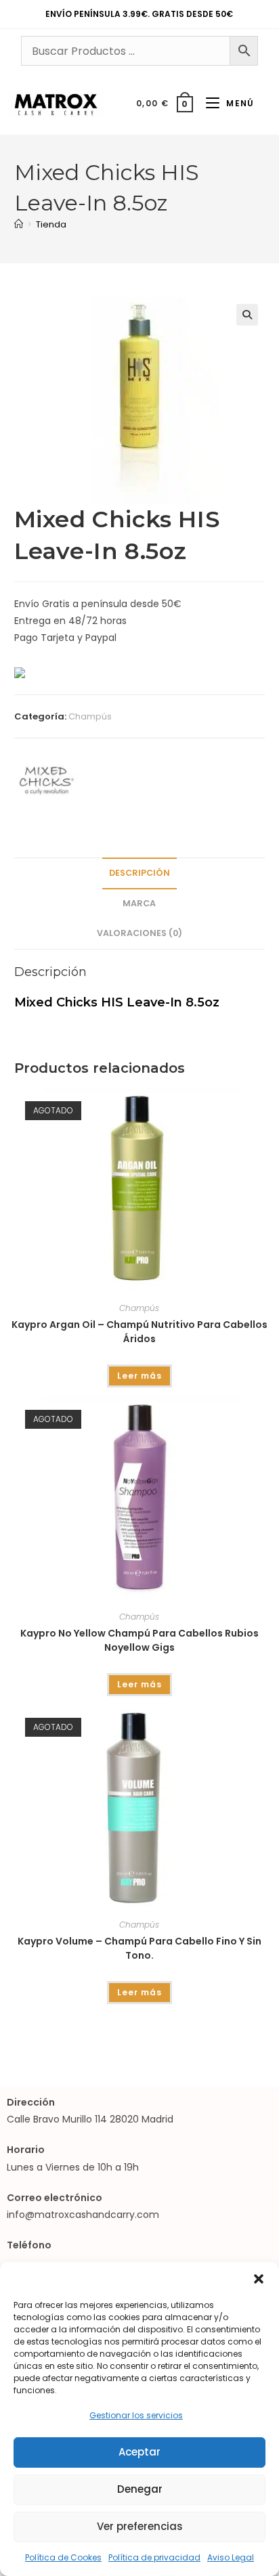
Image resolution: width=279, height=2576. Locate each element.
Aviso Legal (231, 2557)
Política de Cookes (63, 2557)
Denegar (140, 2489)
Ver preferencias (140, 2526)
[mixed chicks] (47, 780)
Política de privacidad (154, 2557)
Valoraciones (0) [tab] (139, 933)
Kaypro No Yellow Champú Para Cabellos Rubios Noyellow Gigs (139, 1640)
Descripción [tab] (139, 873)
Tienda (51, 224)
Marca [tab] (139, 903)
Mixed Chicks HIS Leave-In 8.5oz (117, 1002)
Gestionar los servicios (136, 2415)
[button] (259, 2279)
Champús (90, 716)
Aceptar (139, 2452)
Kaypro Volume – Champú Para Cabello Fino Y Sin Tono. (139, 1948)
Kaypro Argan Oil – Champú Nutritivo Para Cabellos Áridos (139, 1332)
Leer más (139, 1376)
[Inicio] (19, 224)
